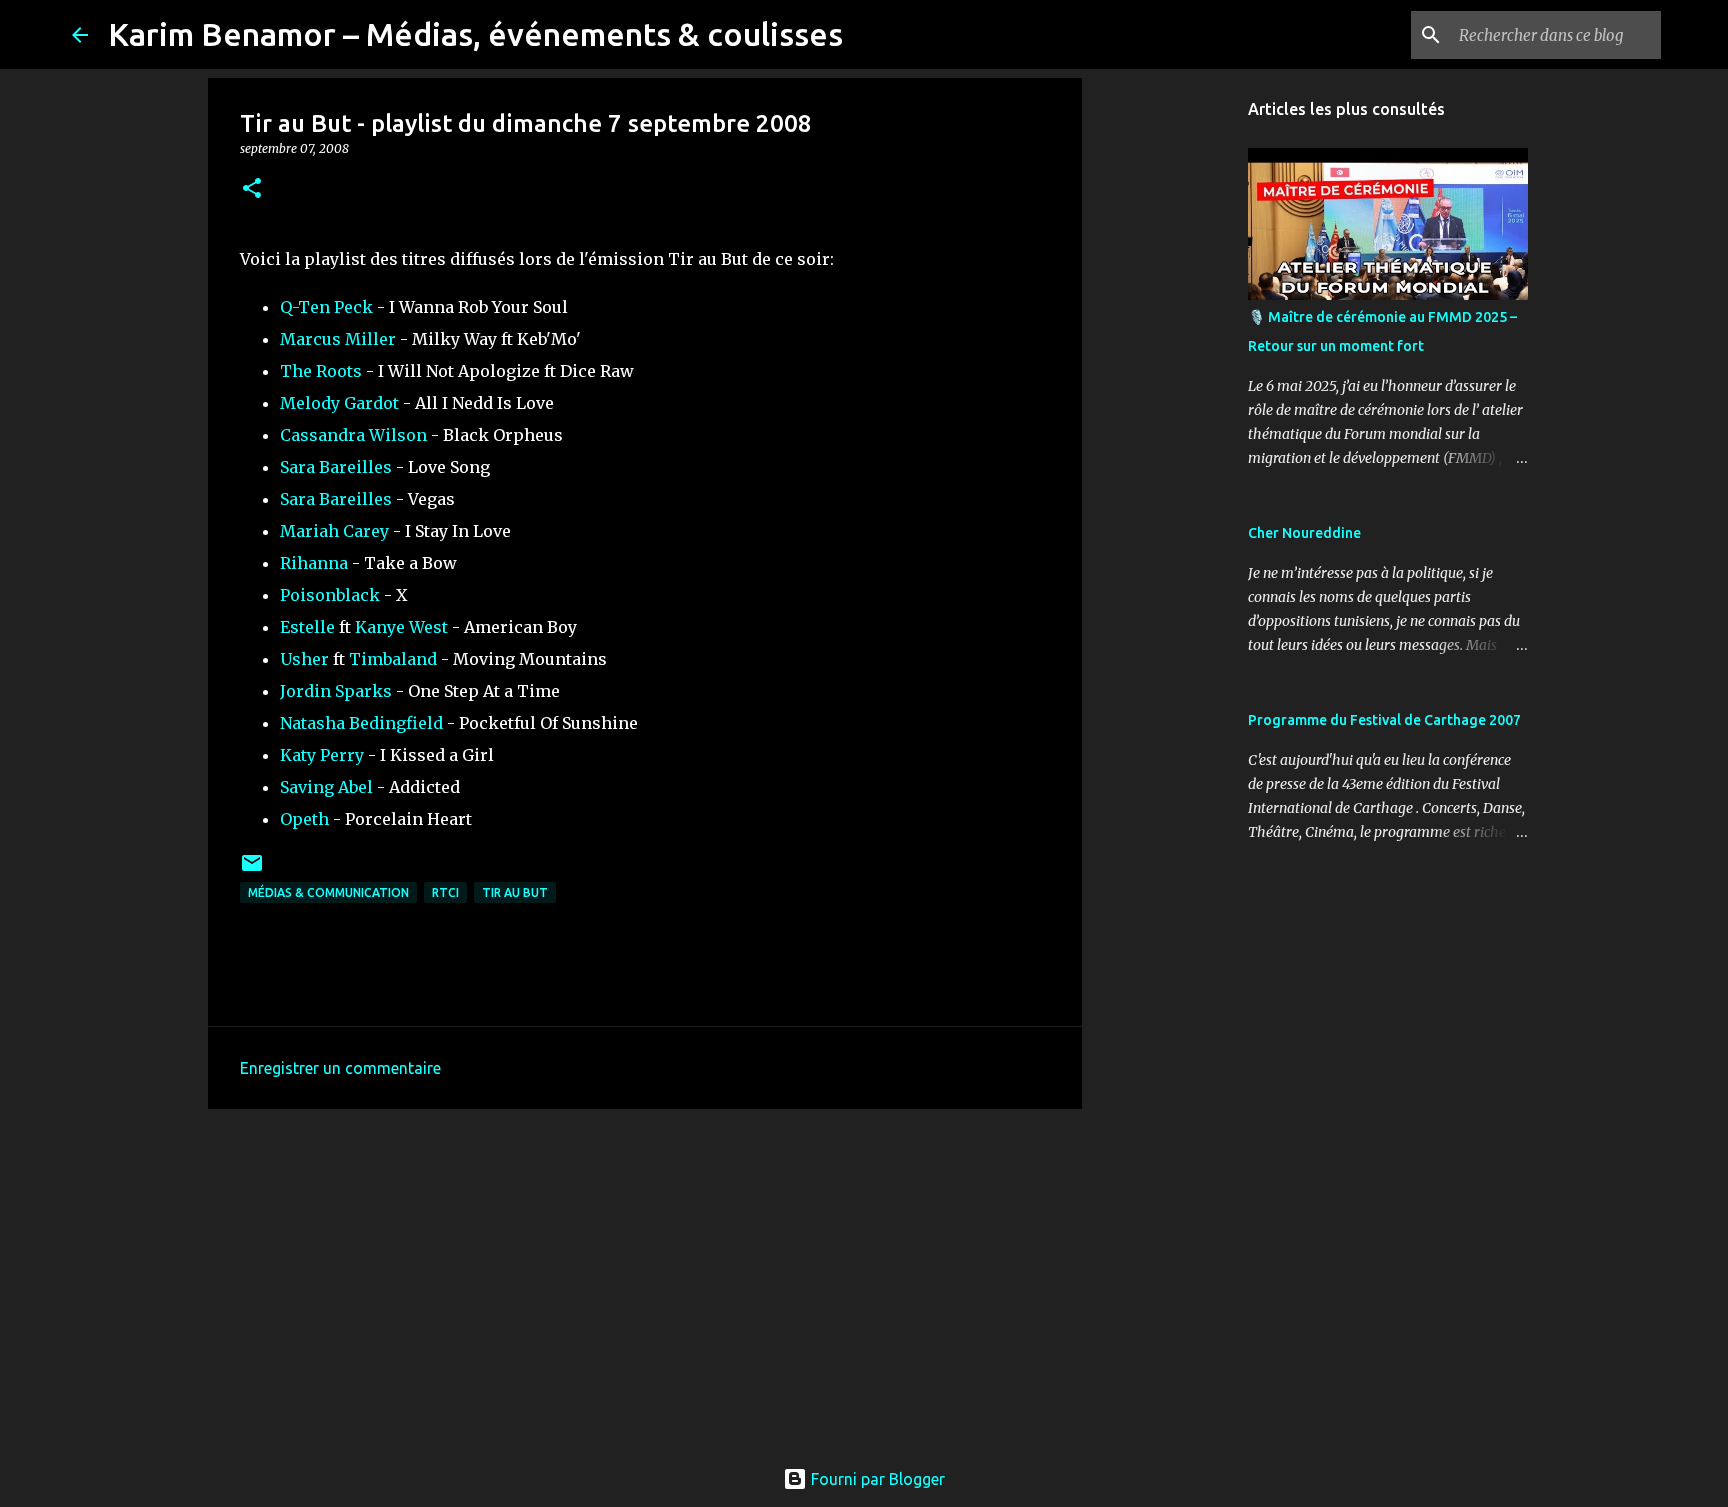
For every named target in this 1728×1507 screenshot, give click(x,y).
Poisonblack (330, 595)
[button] (252, 189)
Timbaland (393, 659)
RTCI (445, 892)
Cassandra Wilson (353, 435)
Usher (304, 659)
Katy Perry (322, 755)
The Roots (321, 371)
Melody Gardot (339, 403)
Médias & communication (328, 892)
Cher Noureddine (1304, 533)
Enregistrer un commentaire (340, 1068)
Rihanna (314, 563)
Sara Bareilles (336, 467)
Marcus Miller (338, 339)
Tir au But (515, 892)
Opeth (304, 819)
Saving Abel (326, 787)
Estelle (307, 627)
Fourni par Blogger (876, 1479)
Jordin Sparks (336, 691)
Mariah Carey (334, 531)
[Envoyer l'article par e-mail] (252, 870)
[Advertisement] (645, 1279)
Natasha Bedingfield (361, 723)
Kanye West (401, 627)
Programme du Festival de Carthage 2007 (1384, 720)
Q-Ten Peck (326, 307)
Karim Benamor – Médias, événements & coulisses (475, 34)
